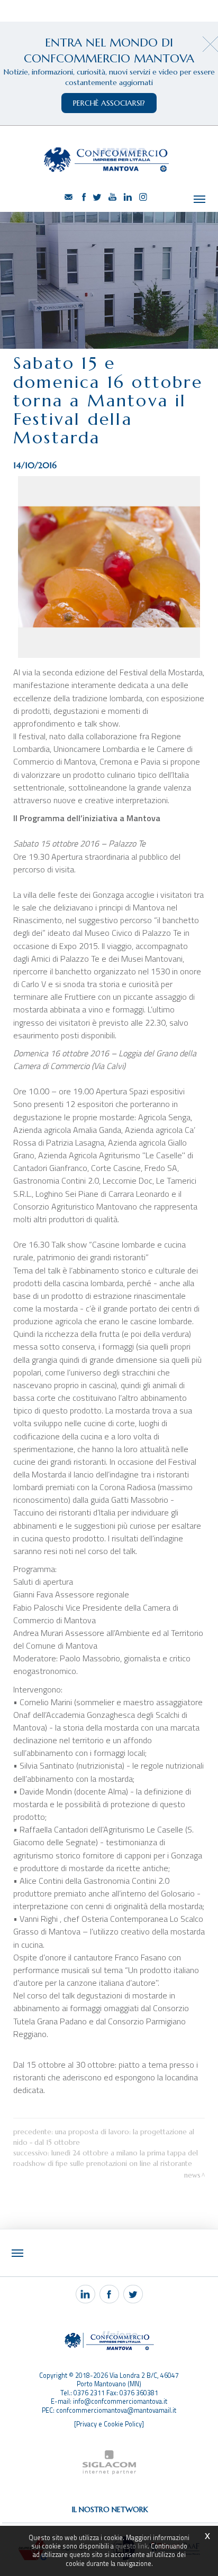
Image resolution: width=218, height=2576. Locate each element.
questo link (131, 2546)
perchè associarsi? (109, 103)
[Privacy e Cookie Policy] (109, 2424)
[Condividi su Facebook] (109, 2294)
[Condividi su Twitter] (133, 2294)
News (192, 2175)
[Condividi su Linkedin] (85, 2294)
